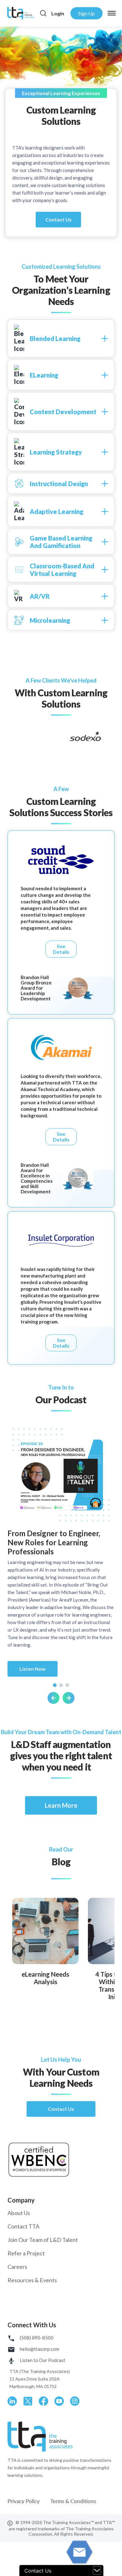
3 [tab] (67, 1685)
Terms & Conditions (73, 2501)
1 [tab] (55, 1685)
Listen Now (33, 1669)
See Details (61, 949)
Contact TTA (23, 2226)
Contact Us (58, 219)
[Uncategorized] (45, 1930)
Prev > (53, 1698)
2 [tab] (61, 1685)
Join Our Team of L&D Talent (43, 2240)
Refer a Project (26, 2253)
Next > (69, 1698)
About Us (19, 2213)
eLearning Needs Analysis (45, 1978)
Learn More (61, 1805)
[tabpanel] (61, 1566)
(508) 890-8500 (36, 2338)
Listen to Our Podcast (42, 2360)
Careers (17, 2267)
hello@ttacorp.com (39, 2349)
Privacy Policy (24, 2501)
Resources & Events (32, 2280)
